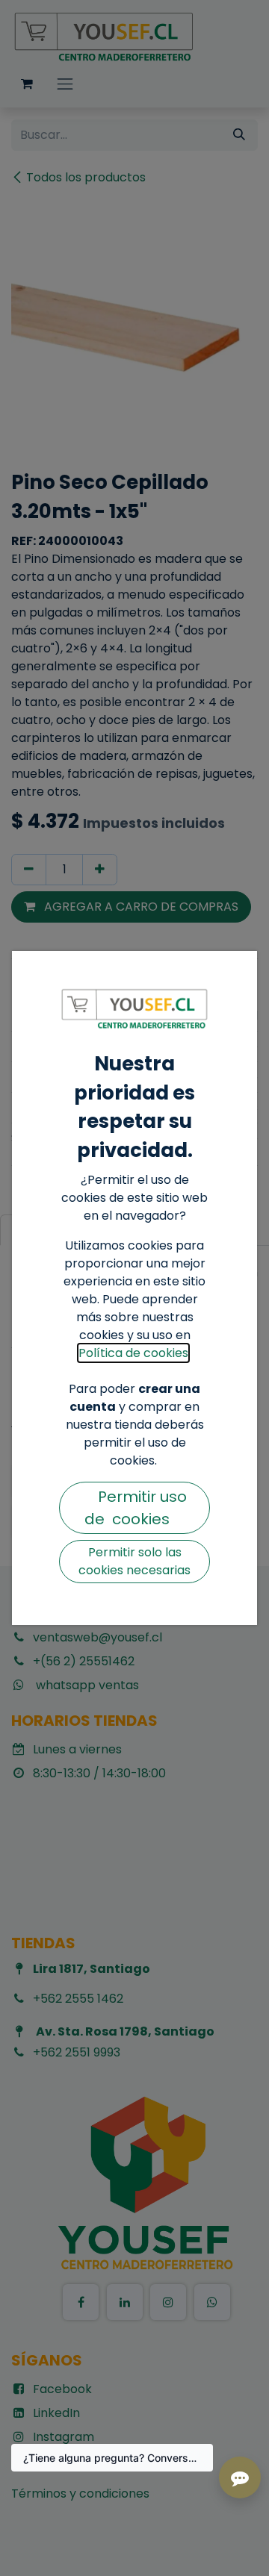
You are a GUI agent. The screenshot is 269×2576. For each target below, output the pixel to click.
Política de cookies (133, 1353)
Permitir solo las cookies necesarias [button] (134, 1561)
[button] (134, 1508)
